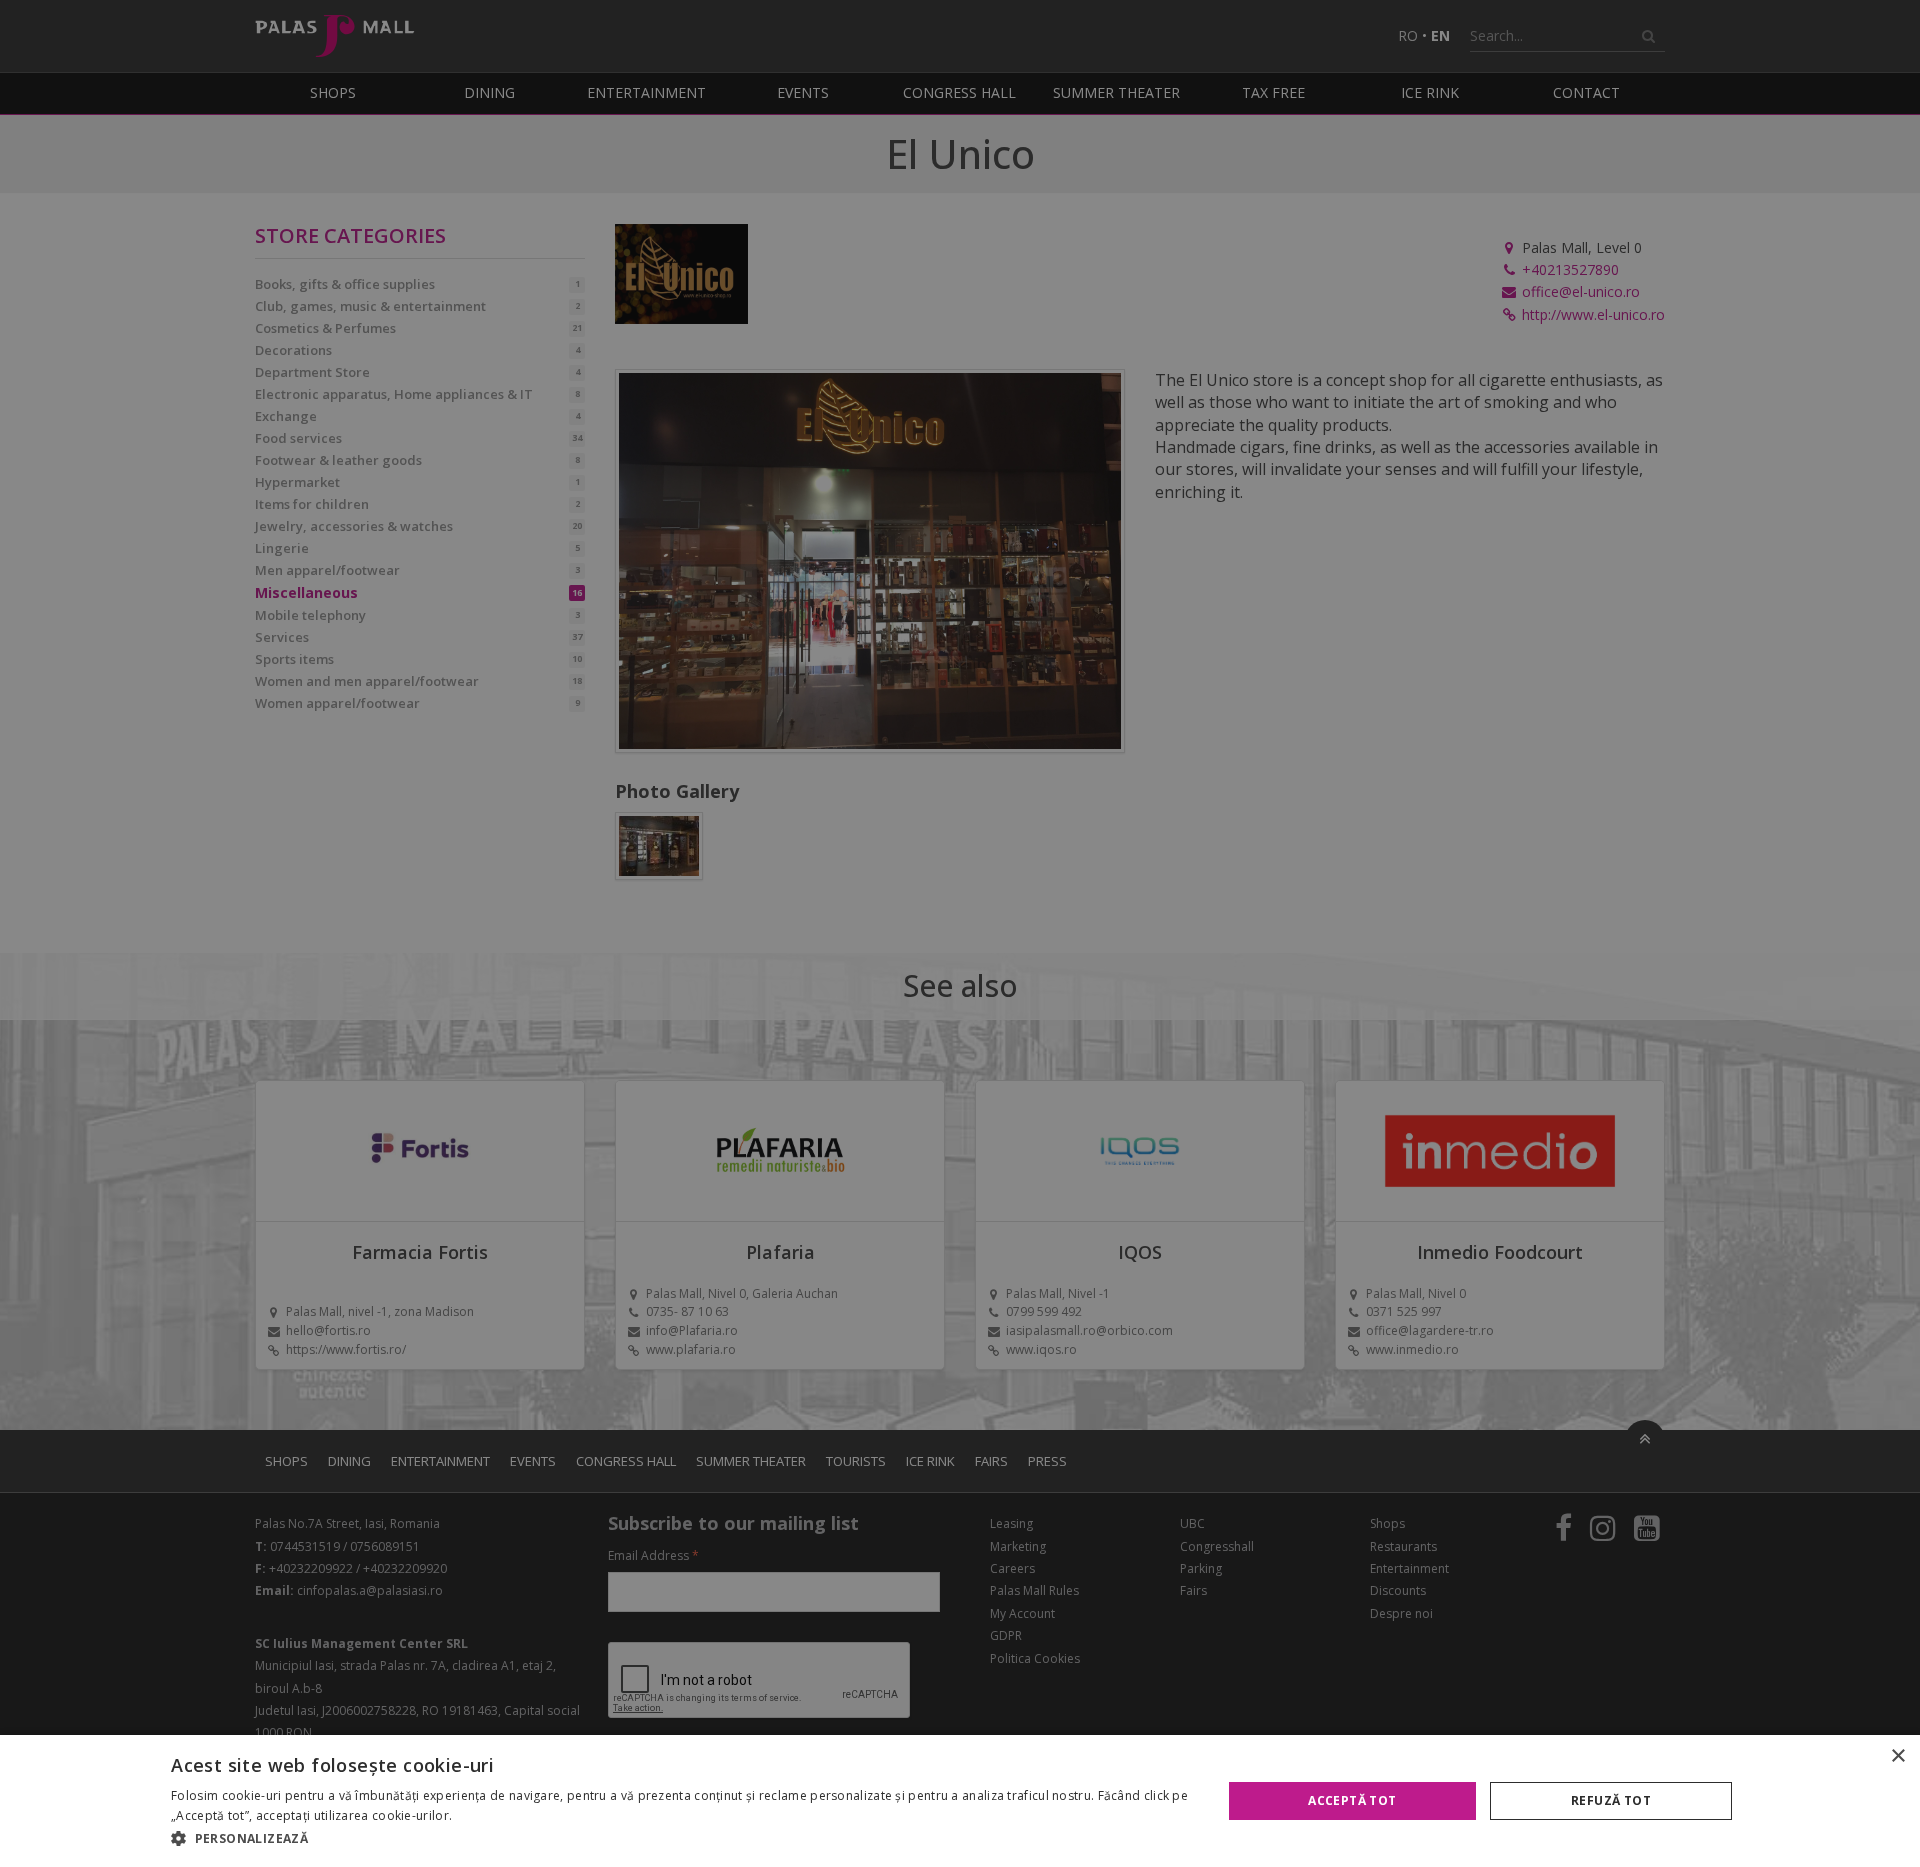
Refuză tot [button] (1611, 1800)
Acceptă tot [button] (1352, 1800)
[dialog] (960, 1801)
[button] (680, 1839)
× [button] (1897, 1756)
